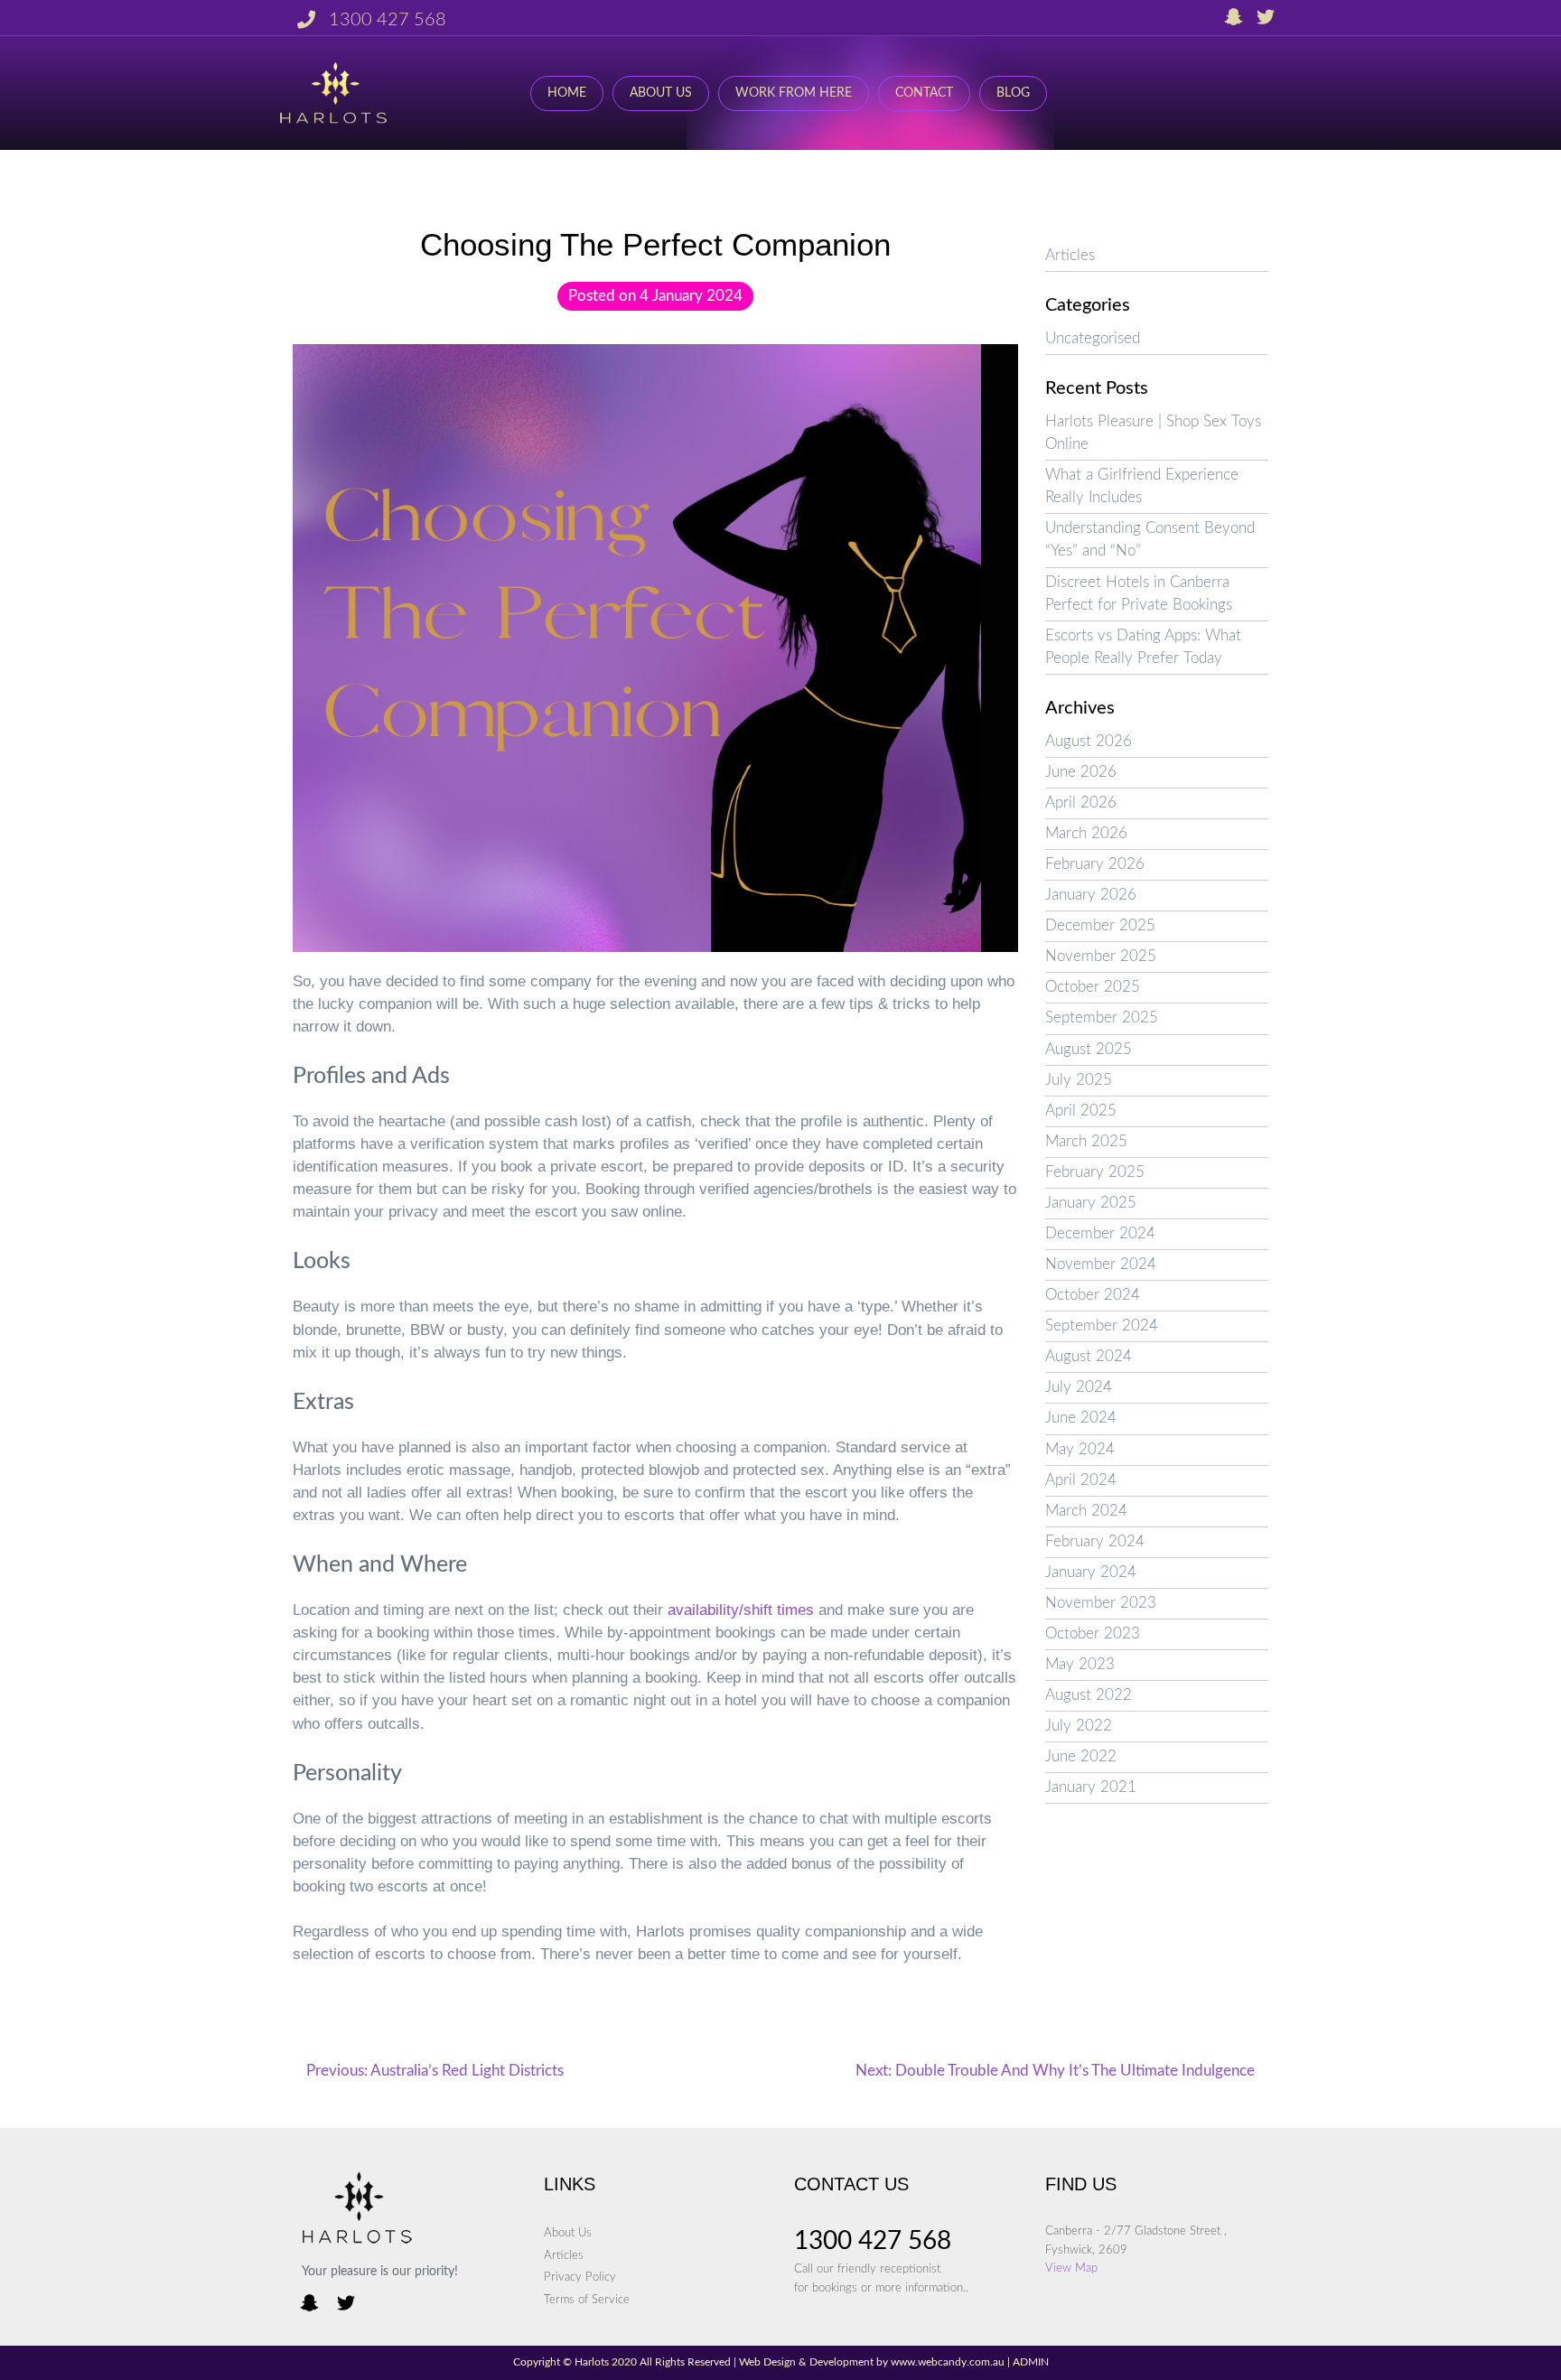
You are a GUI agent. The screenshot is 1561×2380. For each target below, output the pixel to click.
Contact (924, 93)
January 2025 (1091, 1203)
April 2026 (1081, 803)
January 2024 (1091, 1573)
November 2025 (1101, 957)
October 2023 (1093, 1634)
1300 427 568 (388, 20)
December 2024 (1100, 1234)
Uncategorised (1093, 339)
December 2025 (1100, 926)
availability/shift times (741, 1610)
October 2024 (1093, 1295)
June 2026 (1081, 772)
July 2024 (1079, 1387)
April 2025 (1081, 1111)
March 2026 (1086, 834)
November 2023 (1101, 1603)
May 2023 (1080, 1665)
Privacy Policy (580, 2277)
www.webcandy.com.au (948, 2362)
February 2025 (1095, 1172)
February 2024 (1095, 1542)
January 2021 (1091, 1787)
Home (567, 93)
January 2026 (1091, 895)
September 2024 (1102, 1326)
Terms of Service (587, 2300)
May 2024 (1080, 1450)
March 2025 (1086, 1142)
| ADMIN (1027, 2362)
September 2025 (1102, 1018)
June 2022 (1081, 1757)
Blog (1013, 93)
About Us (661, 93)
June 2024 (1081, 1418)
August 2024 (1089, 1357)
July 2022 (1079, 1726)
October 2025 (1093, 987)
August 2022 (1089, 1695)
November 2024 (1101, 1265)
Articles (1070, 256)
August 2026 (1089, 742)
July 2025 (1079, 1080)
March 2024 (1086, 1511)
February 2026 (1095, 864)
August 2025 (1089, 1050)
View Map (1071, 2268)
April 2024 (1081, 1480)
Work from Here (794, 93)
